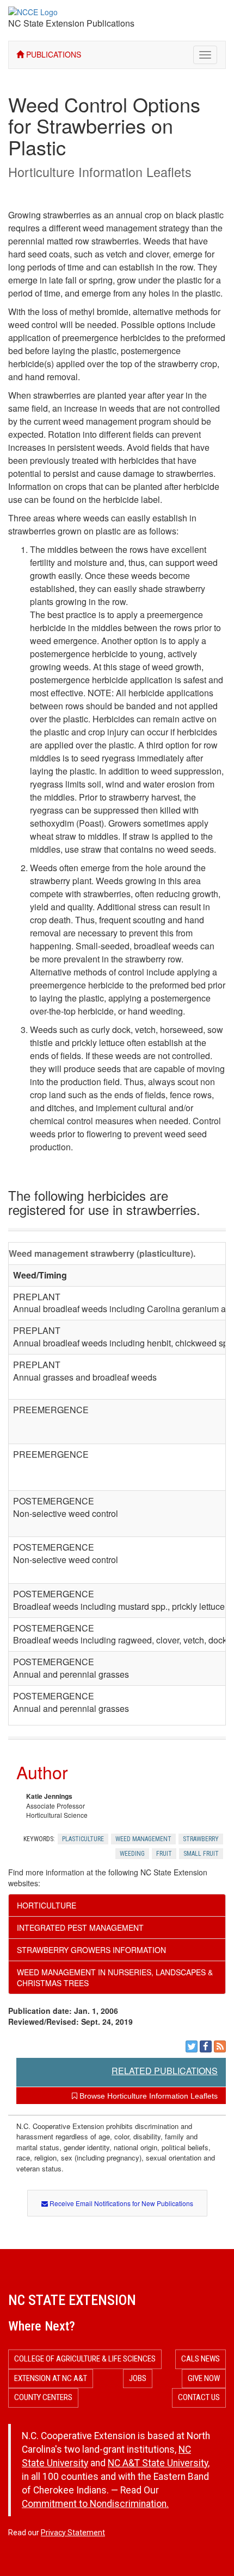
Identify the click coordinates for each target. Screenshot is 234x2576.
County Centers (43, 2397)
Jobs (138, 2378)
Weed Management (143, 1839)
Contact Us (199, 2397)
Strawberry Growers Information (91, 1950)
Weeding (132, 1854)
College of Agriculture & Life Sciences (85, 2359)
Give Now (204, 2378)
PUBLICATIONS (53, 54)
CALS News (201, 2359)
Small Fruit (201, 1854)
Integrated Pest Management (80, 1928)
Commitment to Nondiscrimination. (95, 2504)
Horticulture (47, 1905)
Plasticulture (83, 1839)
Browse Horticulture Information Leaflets (147, 2096)
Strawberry (201, 1839)
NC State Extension (72, 2300)
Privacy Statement (73, 2533)
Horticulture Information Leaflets (100, 172)
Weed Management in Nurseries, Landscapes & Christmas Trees (115, 1977)
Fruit (164, 1854)
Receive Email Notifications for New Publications (121, 2203)
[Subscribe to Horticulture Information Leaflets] (220, 2046)
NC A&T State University (158, 2463)
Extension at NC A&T (51, 2378)
